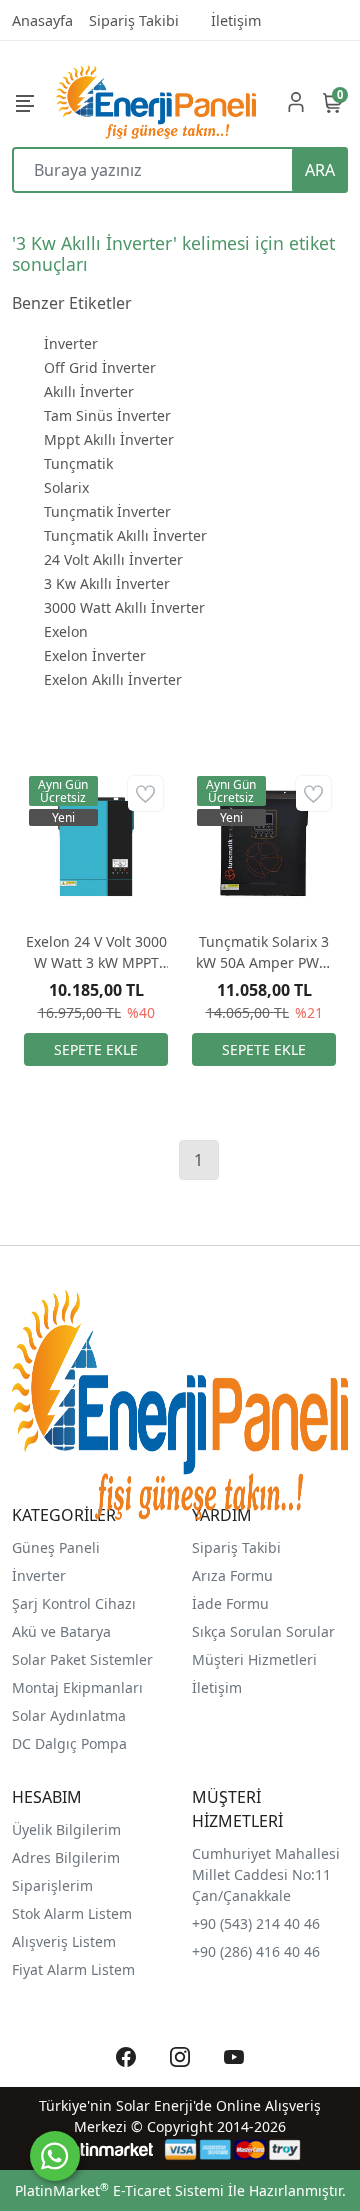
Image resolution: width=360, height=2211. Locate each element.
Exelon (66, 631)
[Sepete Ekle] (96, 1049)
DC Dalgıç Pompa (69, 1743)
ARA (320, 170)
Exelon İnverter (95, 655)
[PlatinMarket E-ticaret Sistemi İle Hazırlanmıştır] (105, 2149)
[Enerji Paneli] (156, 102)
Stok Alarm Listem (72, 1913)
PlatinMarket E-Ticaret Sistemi (119, 2190)
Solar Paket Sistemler (82, 1659)
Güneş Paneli (56, 1547)
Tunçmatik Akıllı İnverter (125, 535)
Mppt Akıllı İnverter (109, 439)
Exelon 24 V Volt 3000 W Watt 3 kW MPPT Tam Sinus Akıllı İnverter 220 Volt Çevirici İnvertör (96, 952)
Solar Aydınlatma (69, 1715)
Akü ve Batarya (61, 1631)
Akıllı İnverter (89, 391)
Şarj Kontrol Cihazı (74, 1603)
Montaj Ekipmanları (77, 1687)
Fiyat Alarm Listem (73, 1969)
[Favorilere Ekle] (145, 793)
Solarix (66, 487)
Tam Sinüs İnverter (107, 415)
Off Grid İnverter (100, 367)
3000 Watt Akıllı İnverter (124, 607)
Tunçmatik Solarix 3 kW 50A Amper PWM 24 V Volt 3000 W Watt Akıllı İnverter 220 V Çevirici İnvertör (264, 952)
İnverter (71, 343)
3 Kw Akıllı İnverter (107, 583)
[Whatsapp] (55, 2156)
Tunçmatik (78, 463)
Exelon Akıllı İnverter (113, 679)
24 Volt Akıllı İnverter (113, 559)
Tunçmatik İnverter (107, 511)
